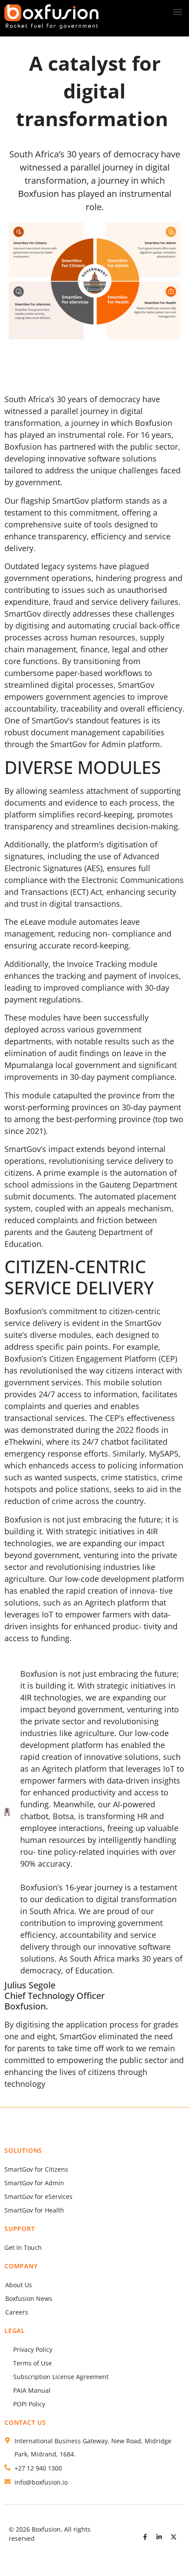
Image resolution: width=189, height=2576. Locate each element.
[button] (177, 12)
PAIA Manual (32, 2390)
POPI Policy (29, 2404)
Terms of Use (33, 2363)
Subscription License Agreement (61, 2377)
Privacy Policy (33, 2349)
